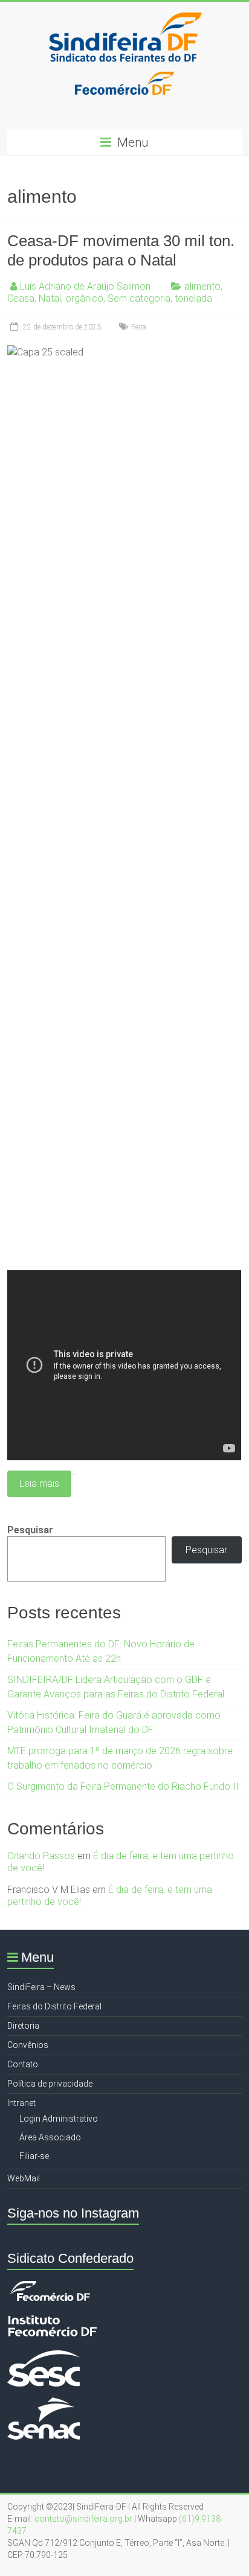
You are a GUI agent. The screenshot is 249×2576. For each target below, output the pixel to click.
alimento (202, 286)
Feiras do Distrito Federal (54, 2006)
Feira (139, 327)
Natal (50, 298)
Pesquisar (30, 1530)
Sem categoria (139, 298)
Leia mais (39, 1484)
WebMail (24, 2178)
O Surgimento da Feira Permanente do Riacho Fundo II (123, 1786)
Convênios (28, 2045)
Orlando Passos (41, 1856)
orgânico (84, 298)
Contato (23, 2064)
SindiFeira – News (41, 1987)
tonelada (193, 298)
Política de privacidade (50, 2084)
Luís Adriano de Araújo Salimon (85, 286)
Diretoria (23, 2026)
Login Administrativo (59, 2119)
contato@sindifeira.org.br (83, 2519)
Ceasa (21, 298)
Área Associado (50, 2137)
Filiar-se (34, 2156)
